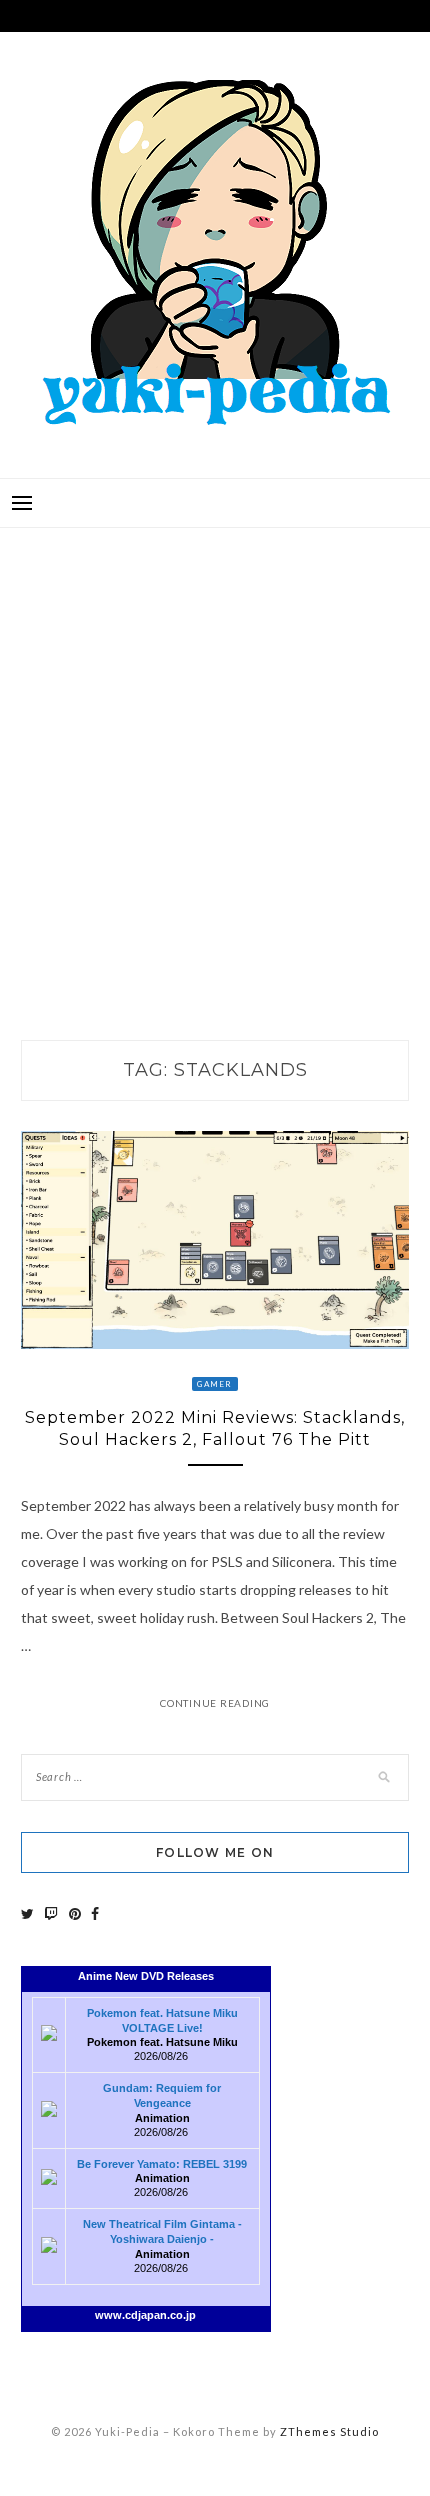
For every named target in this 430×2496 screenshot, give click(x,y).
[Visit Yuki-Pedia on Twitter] (27, 1913)
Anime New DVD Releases (146, 1976)
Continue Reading (215, 1703)
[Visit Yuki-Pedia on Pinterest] (75, 1913)
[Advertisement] (215, 763)
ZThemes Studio (329, 2431)
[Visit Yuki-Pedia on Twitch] (51, 1913)
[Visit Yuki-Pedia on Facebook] (95, 1913)
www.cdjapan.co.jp (145, 2315)
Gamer (214, 1384)
